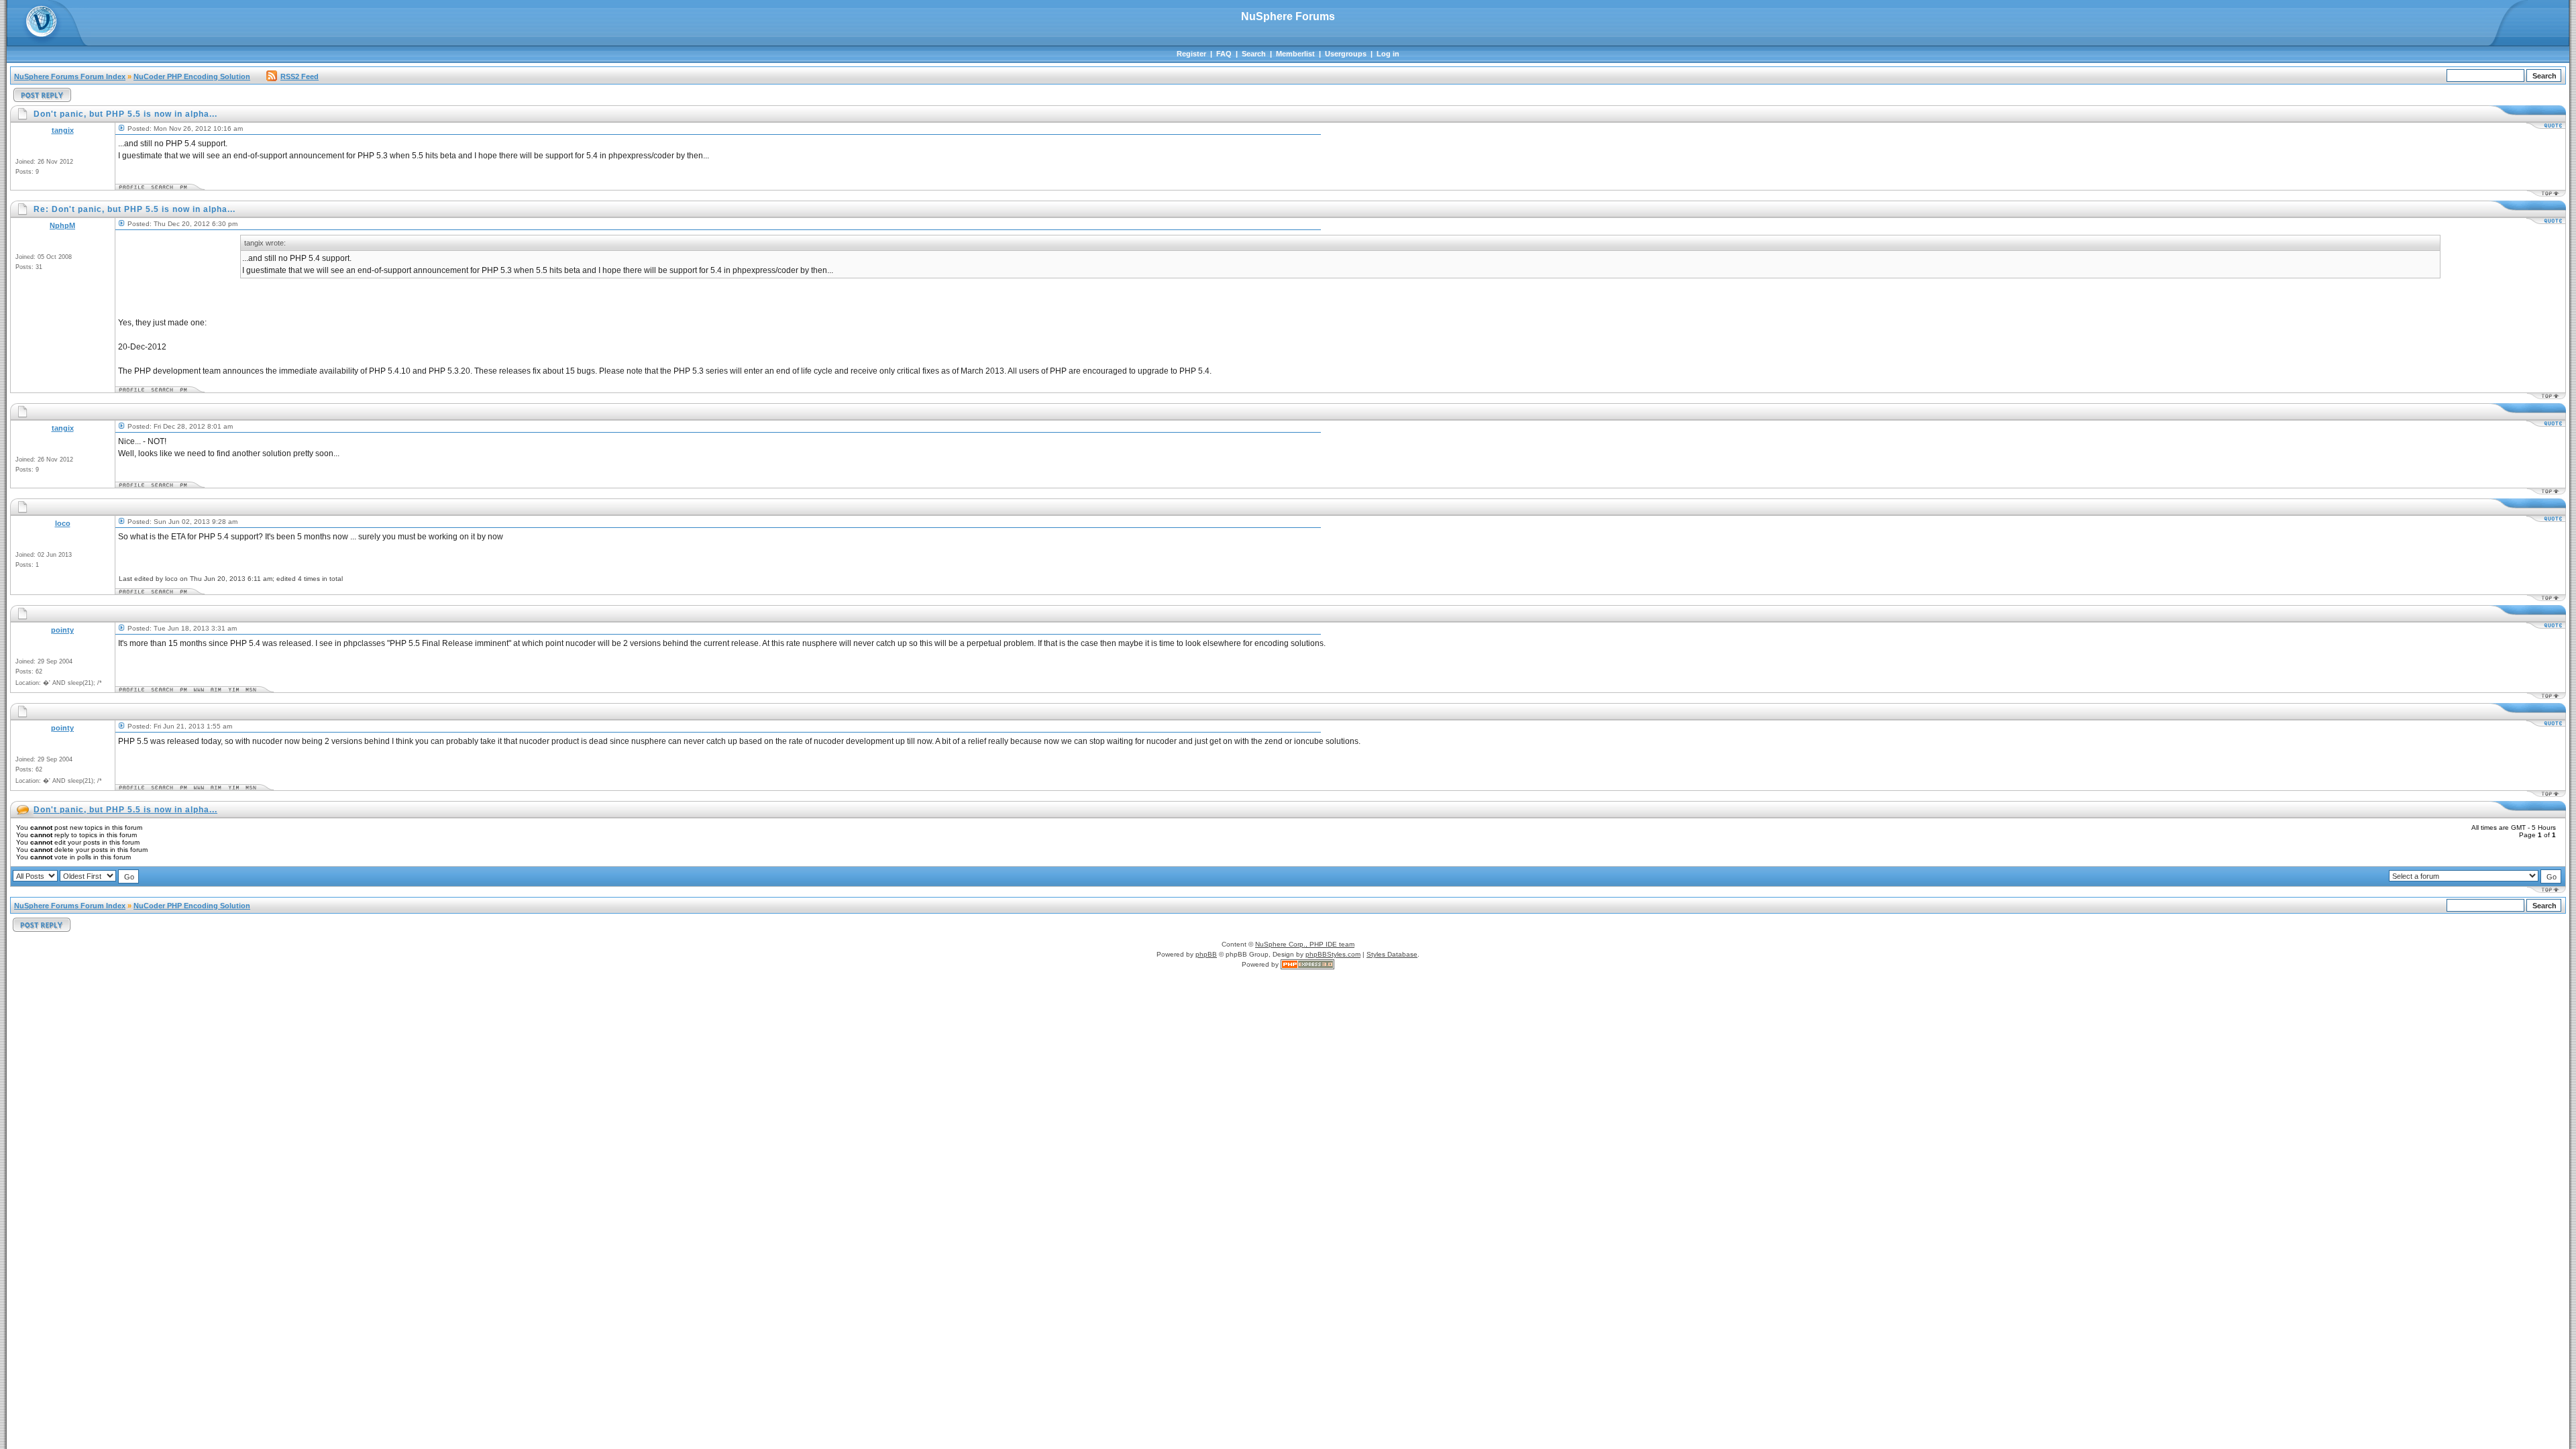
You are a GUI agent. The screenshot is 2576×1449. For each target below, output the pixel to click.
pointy (62, 630)
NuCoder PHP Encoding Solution (192, 76)
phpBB (1206, 954)
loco (63, 523)
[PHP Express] (1307, 964)
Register (1191, 54)
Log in (1388, 54)
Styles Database (1392, 954)
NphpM (62, 225)
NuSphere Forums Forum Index (70, 76)
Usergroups (1346, 54)
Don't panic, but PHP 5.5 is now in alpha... (125, 810)
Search (1254, 54)
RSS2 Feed (300, 76)
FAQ (1224, 54)
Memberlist (1295, 54)
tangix (63, 130)
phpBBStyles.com (1333, 954)
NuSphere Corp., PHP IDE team (1305, 944)
